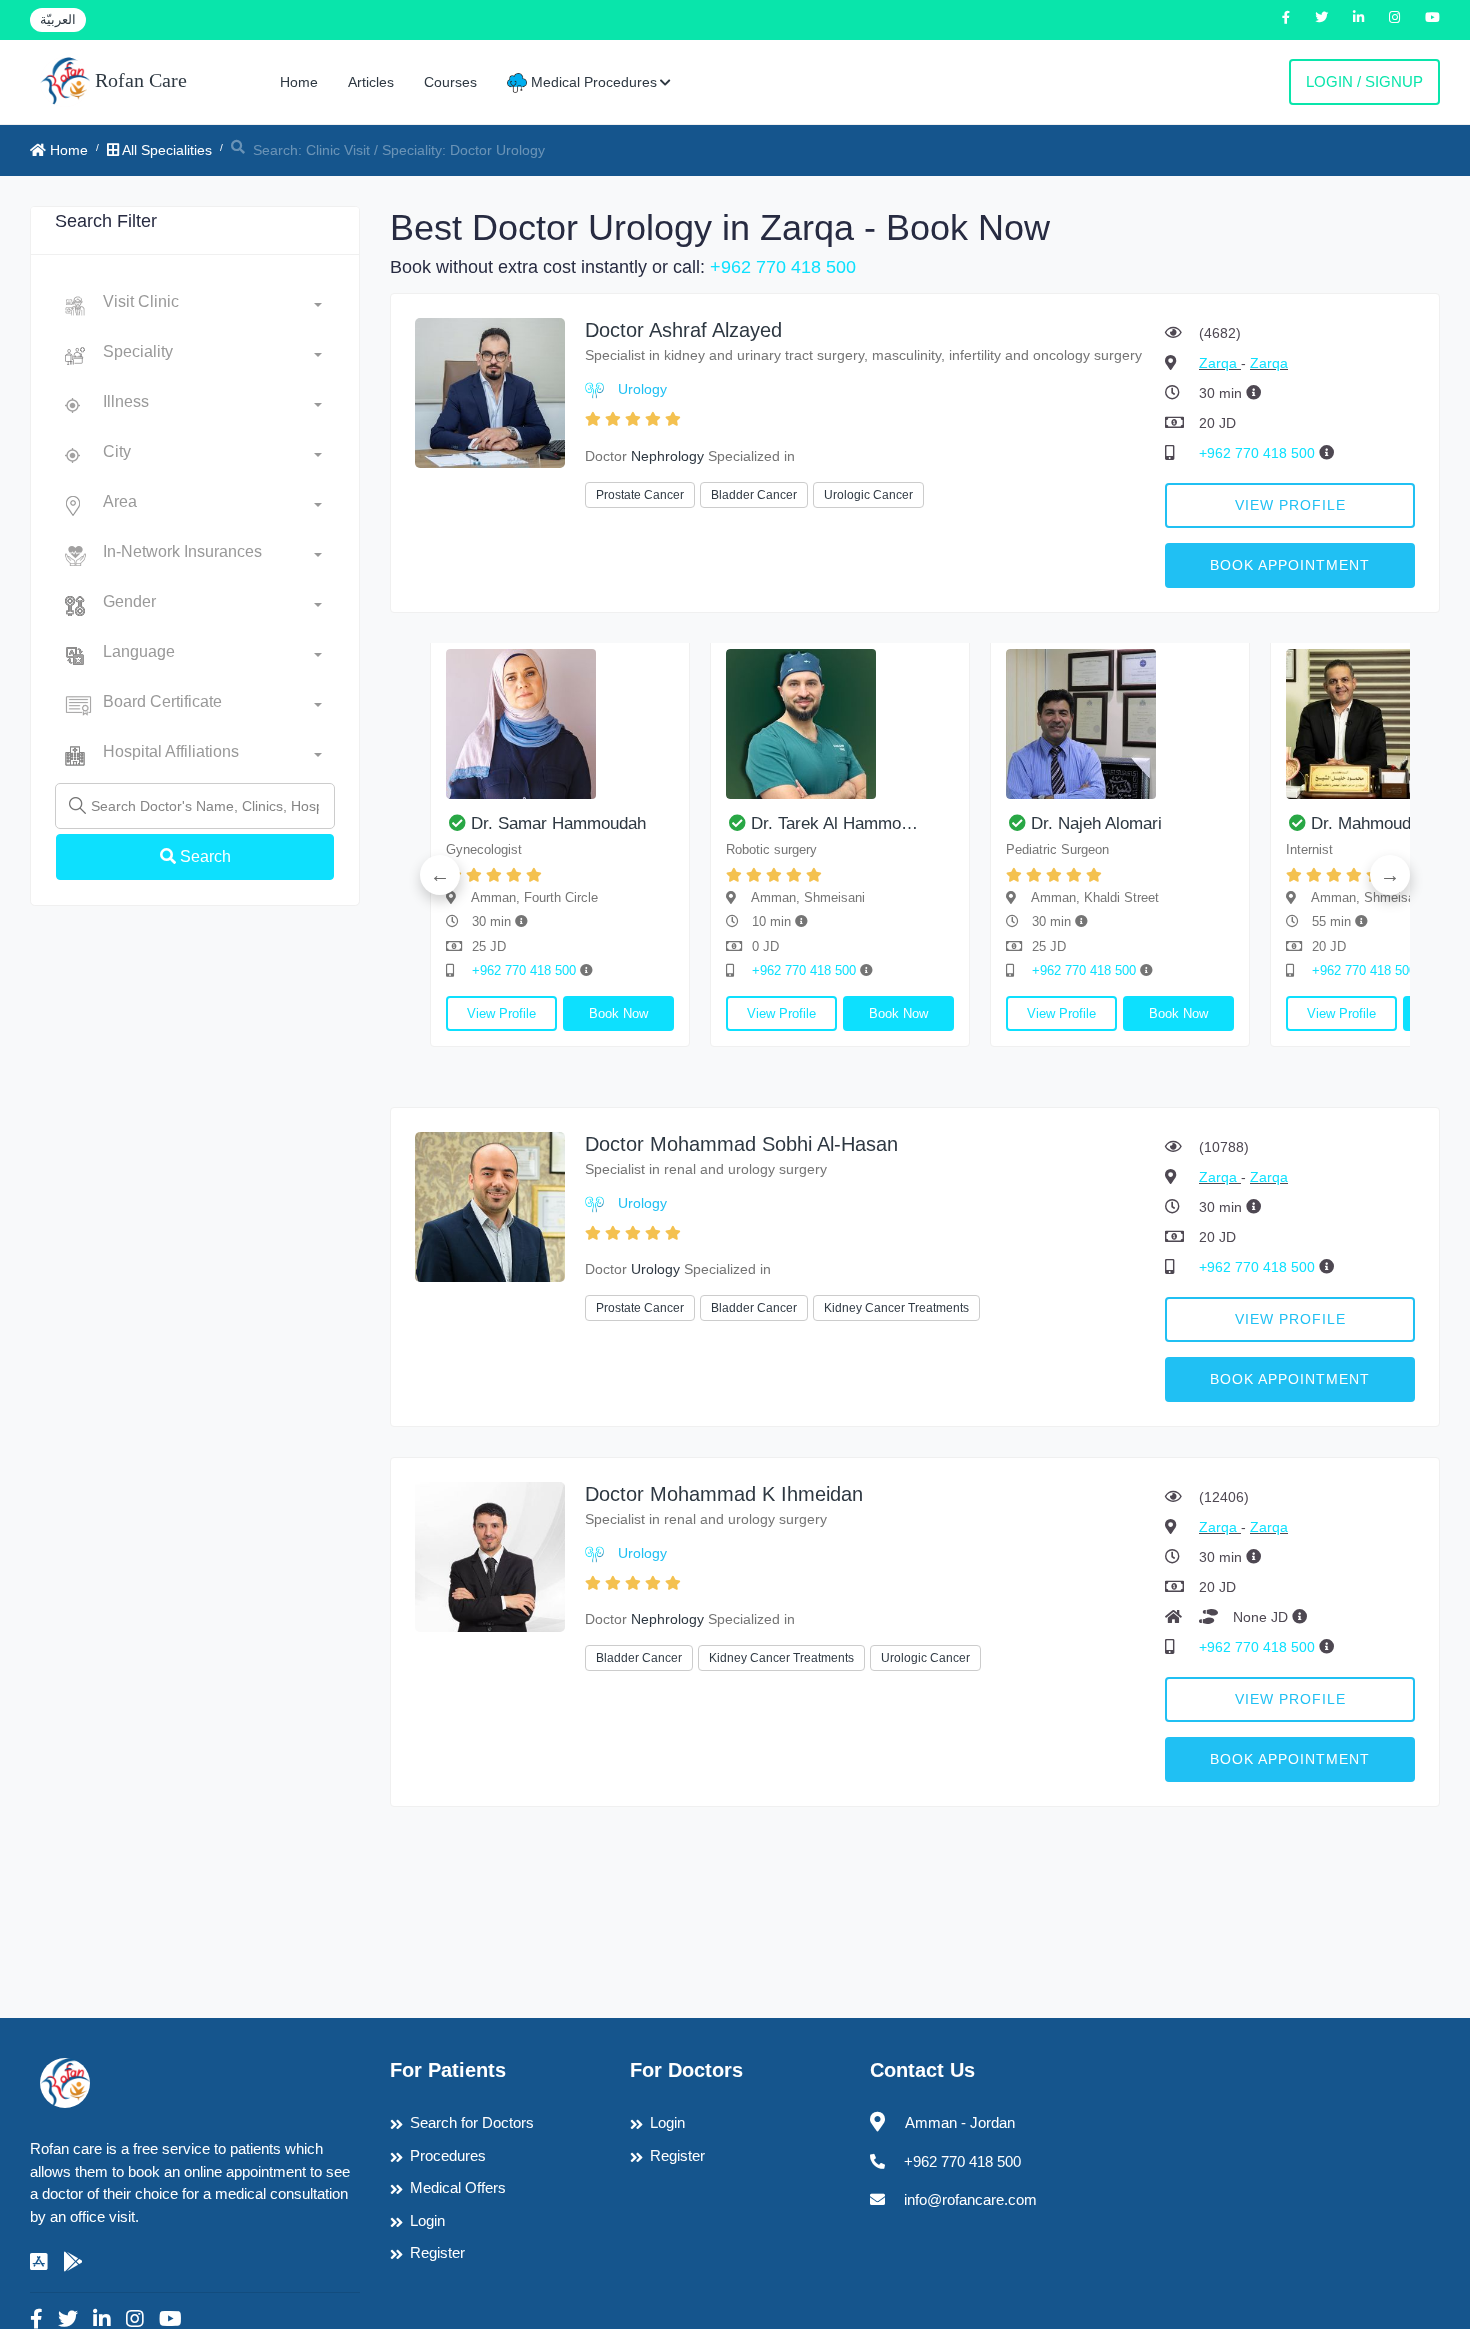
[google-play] (73, 2262)
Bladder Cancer (754, 495)
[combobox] (212, 306)
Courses (450, 82)
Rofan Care (138, 80)
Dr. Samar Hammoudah (558, 823)
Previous (440, 875)
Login (427, 2220)
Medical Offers (458, 2187)
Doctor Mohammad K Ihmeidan (724, 1494)
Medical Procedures (592, 82)
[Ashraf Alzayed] (490, 391)
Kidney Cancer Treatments (896, 1308)
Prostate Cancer (640, 495)
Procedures (448, 2155)
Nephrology (667, 456)
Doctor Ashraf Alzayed (683, 330)
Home (299, 82)
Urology (642, 389)
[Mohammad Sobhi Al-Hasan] (490, 1205)
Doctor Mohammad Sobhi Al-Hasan (741, 1144)
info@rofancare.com (970, 2199)
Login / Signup (1364, 81)
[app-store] (39, 2262)
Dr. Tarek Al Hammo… (834, 823)
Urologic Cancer (868, 495)
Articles (371, 82)
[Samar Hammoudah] (560, 724)
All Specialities (165, 150)
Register (437, 2252)
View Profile (1290, 505)
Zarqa (1220, 363)
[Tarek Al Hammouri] (840, 724)
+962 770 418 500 (783, 267)
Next (1390, 875)
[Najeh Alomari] (1120, 724)
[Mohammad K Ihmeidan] (490, 1555)
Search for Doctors (472, 2122)
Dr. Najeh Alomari (1096, 823)
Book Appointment (1290, 565)
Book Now (618, 1013)
